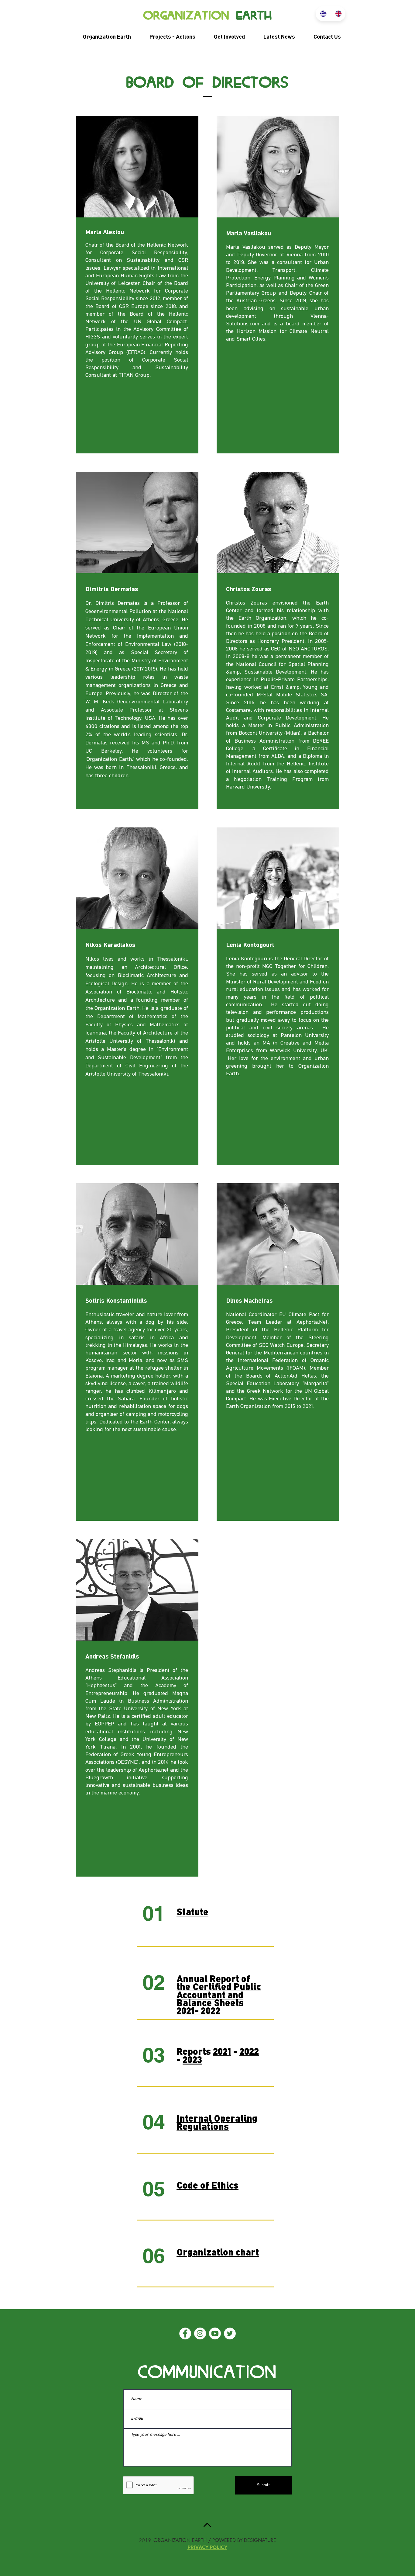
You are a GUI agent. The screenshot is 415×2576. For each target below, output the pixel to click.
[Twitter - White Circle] (230, 2333)
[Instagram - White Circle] (200, 2333)
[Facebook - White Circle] (185, 2333)
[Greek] (323, 14)
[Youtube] (215, 2333)
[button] (102, 37)
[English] (338, 14)
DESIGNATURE (260, 2540)
